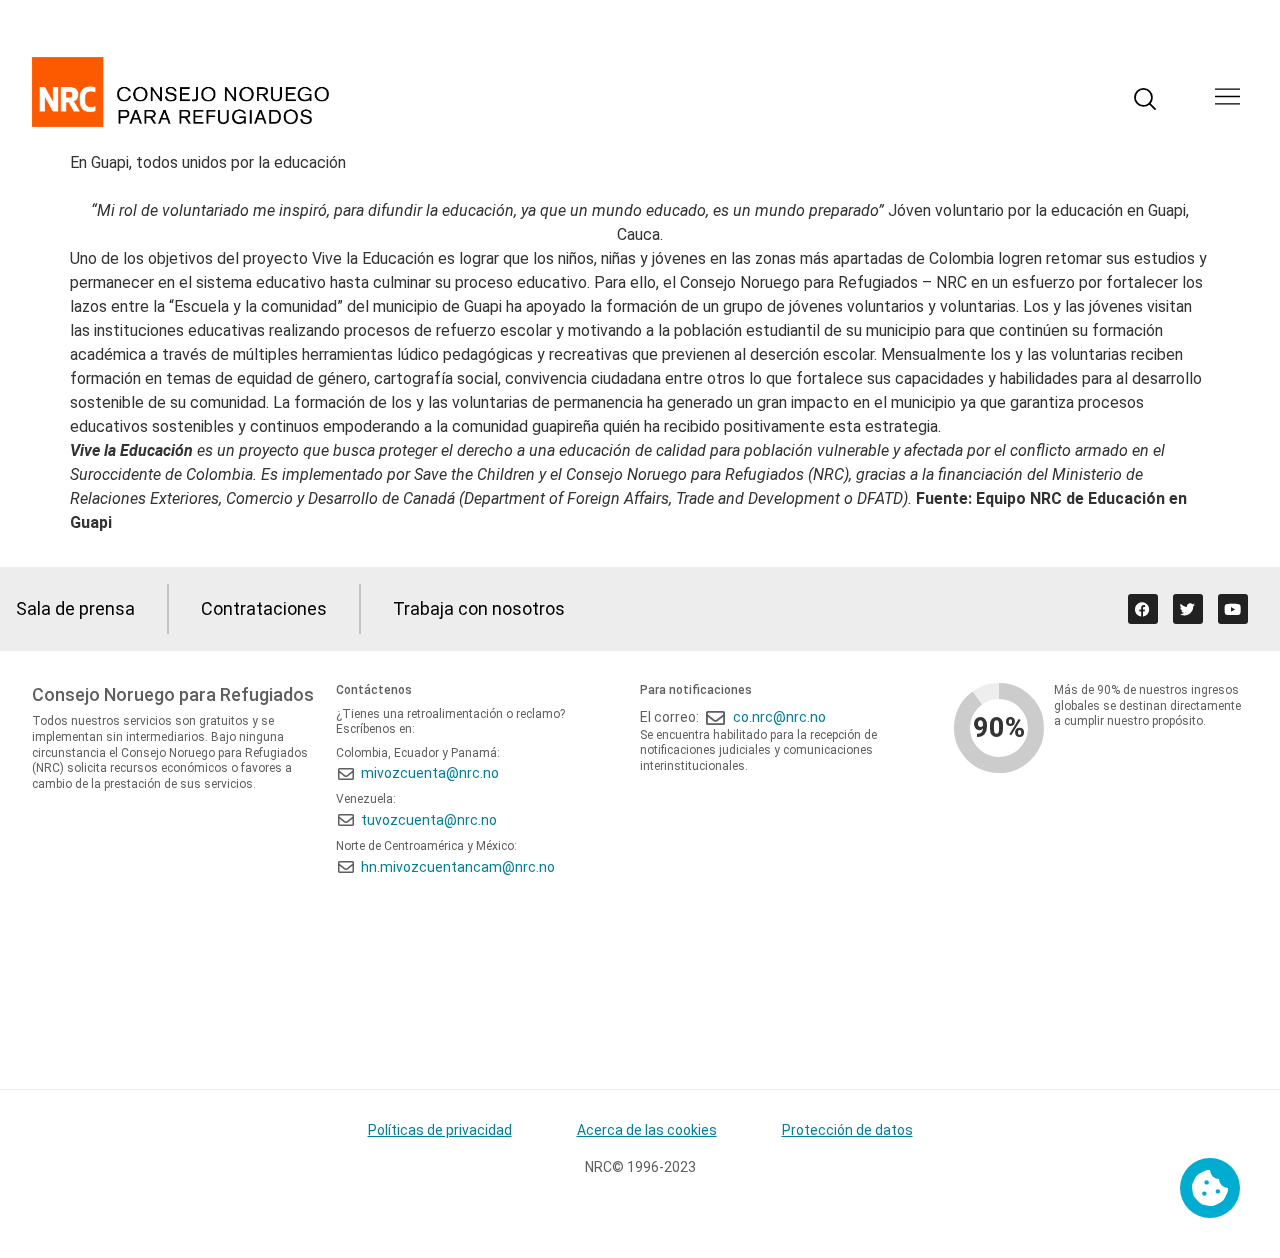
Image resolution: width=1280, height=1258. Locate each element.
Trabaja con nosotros (479, 608)
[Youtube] (1233, 609)
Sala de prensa (75, 608)
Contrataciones (264, 608)
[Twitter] (1188, 609)
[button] (1227, 98)
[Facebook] (1143, 609)
